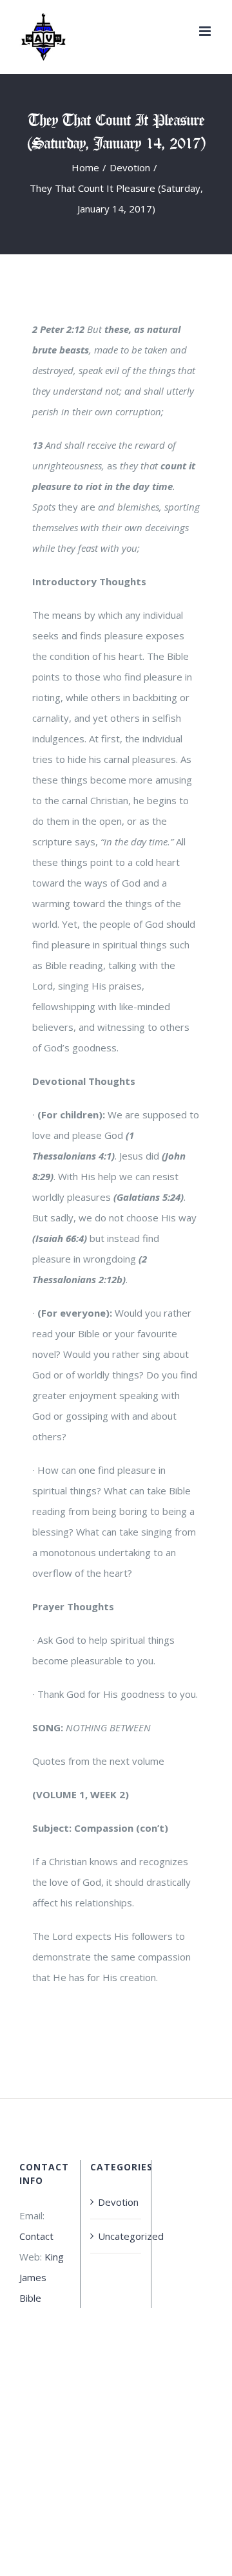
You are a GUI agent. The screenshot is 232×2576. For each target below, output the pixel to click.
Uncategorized (116, 2236)
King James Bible (42, 2277)
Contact (36, 2236)
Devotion (116, 2202)
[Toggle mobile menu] (206, 31)
